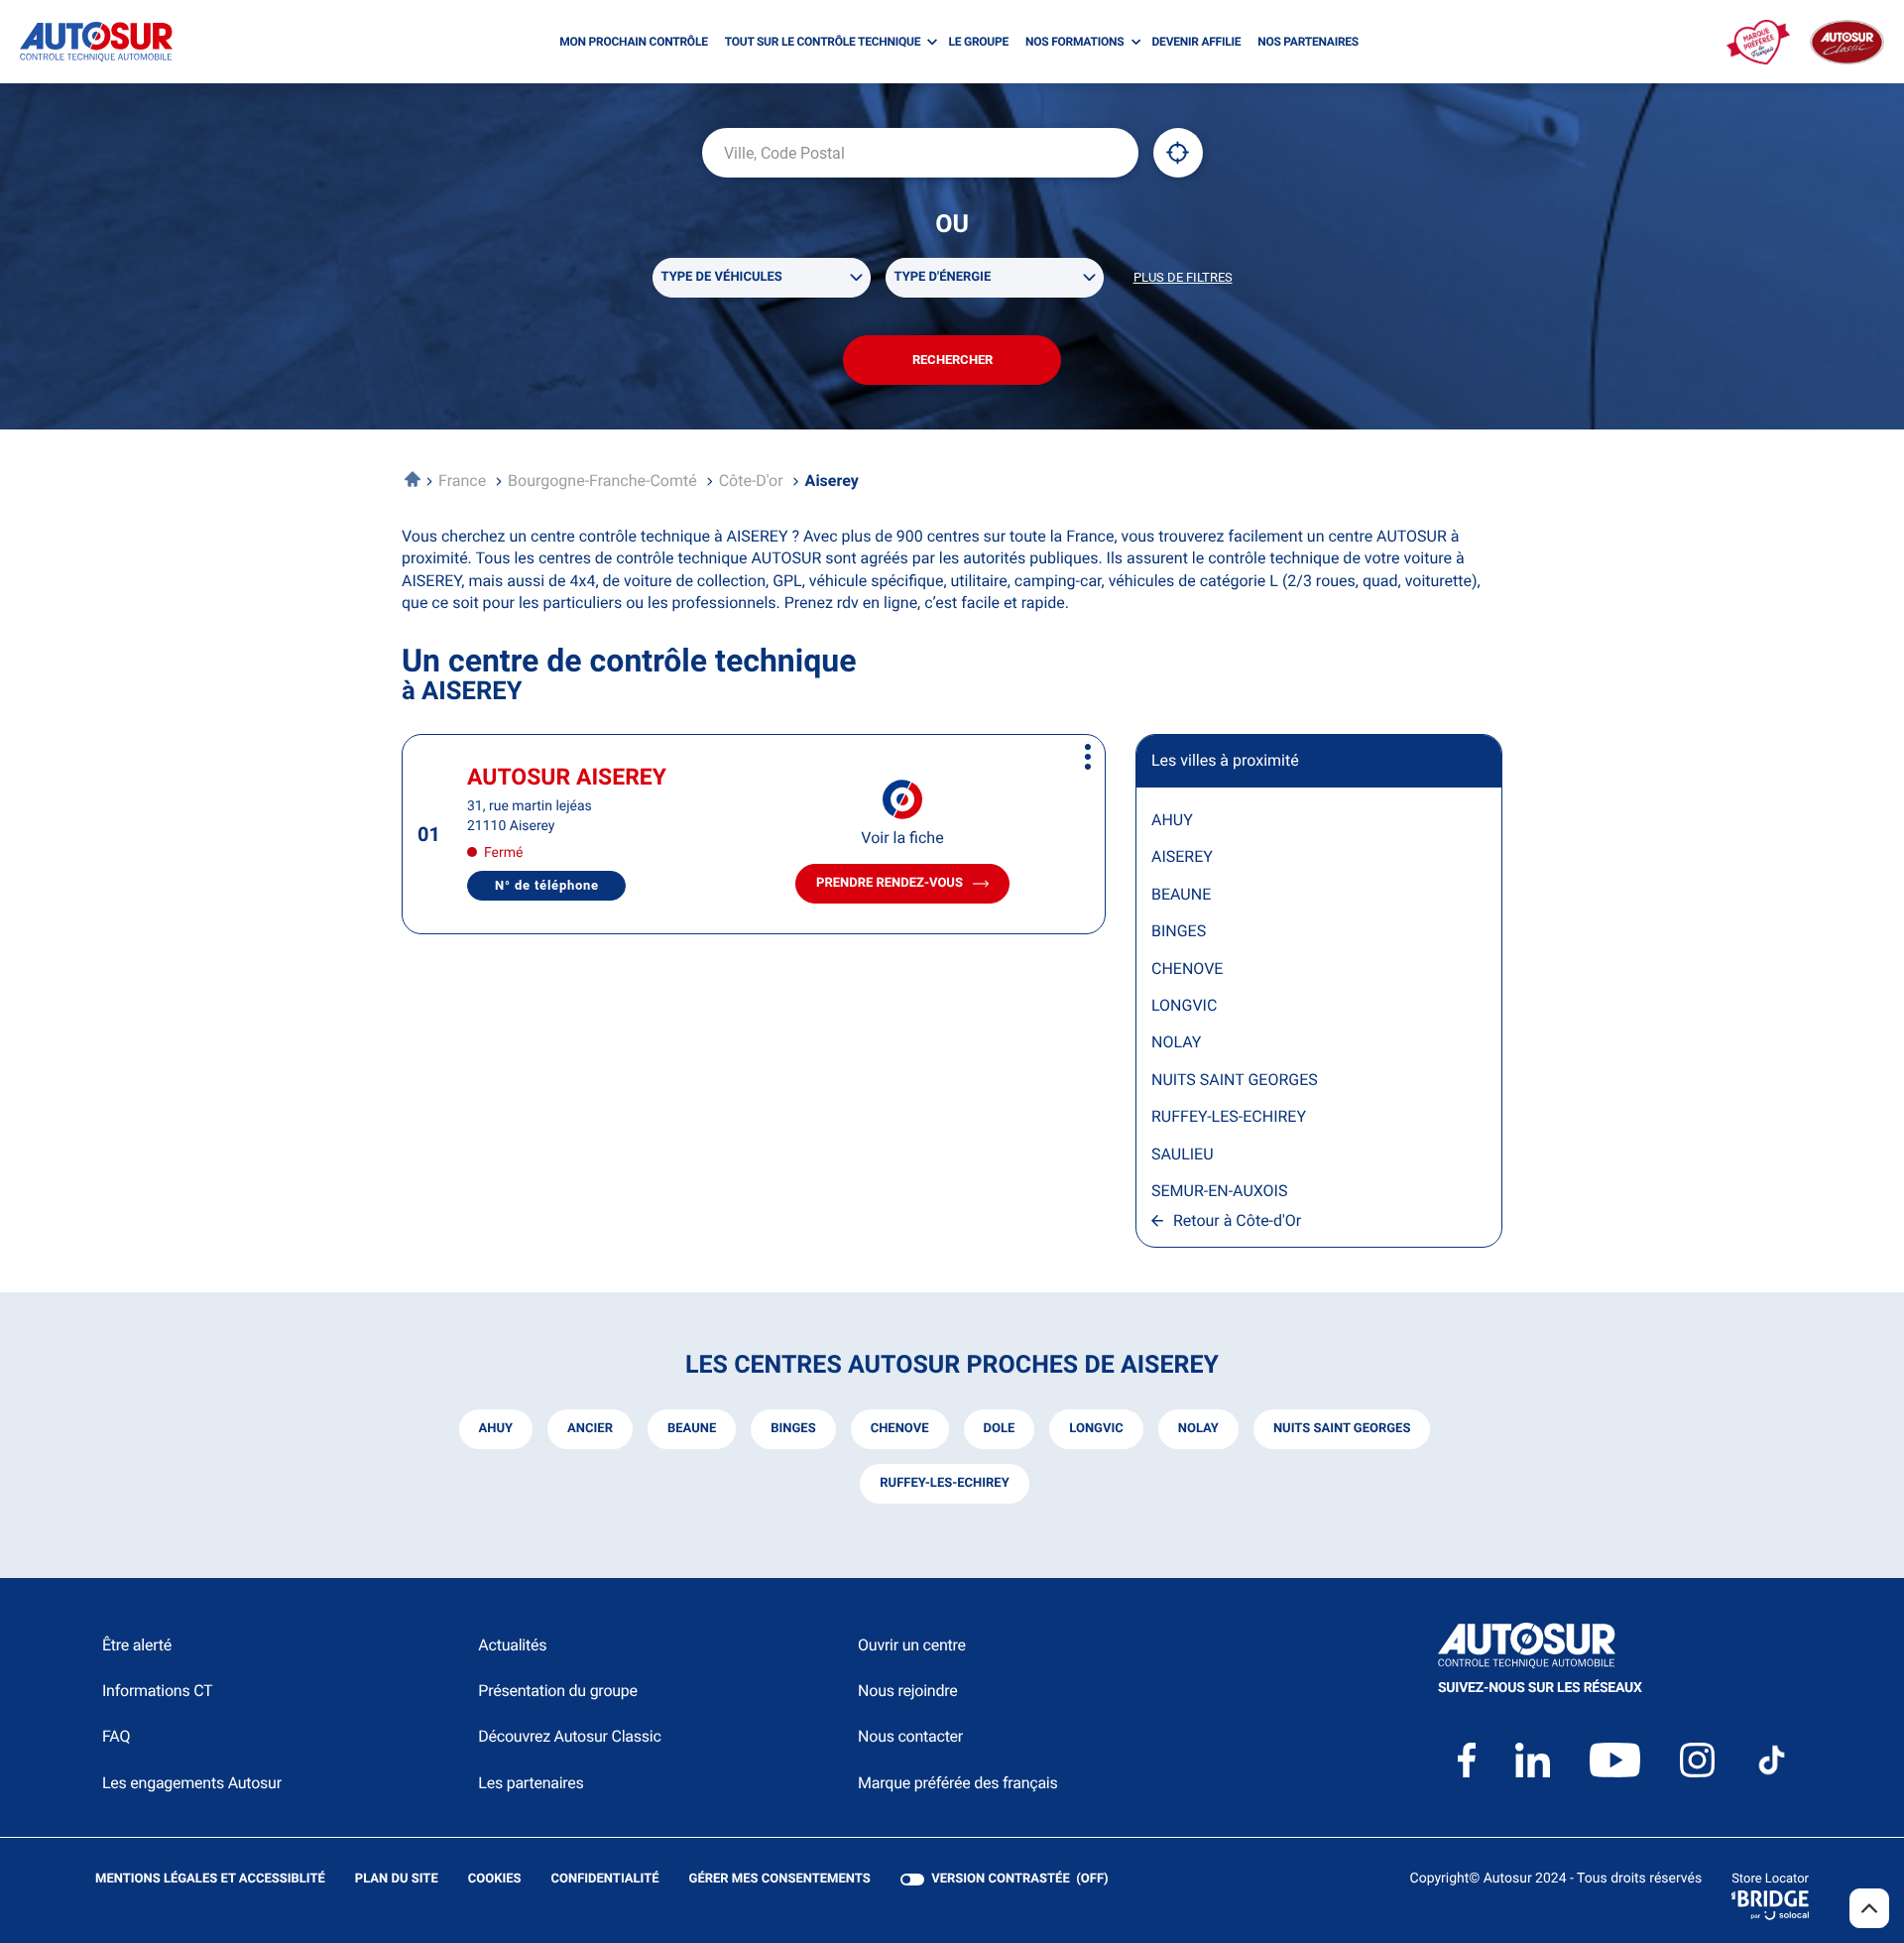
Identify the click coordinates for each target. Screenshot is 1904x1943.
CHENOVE (1187, 969)
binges (793, 1429)
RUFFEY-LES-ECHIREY (1229, 1116)
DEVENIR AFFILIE (1197, 42)
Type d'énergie (943, 277)
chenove (900, 1429)
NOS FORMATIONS (1074, 42)
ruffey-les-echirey (944, 1483)
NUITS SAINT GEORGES (1235, 1080)
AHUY (1172, 820)
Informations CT (157, 1691)
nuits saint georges (1342, 1429)
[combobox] (920, 153)
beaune (692, 1429)
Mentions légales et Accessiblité (210, 1880)
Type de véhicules (722, 277)
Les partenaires (531, 1783)
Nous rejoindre (907, 1691)
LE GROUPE (978, 42)
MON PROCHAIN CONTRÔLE (633, 42)
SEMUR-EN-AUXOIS (1219, 1191)
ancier (590, 1429)
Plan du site (397, 1879)
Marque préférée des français (957, 1783)
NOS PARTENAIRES (1308, 42)
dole (1000, 1429)
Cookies (495, 1880)
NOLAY (1176, 1042)
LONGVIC (1184, 1005)
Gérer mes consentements (780, 1879)
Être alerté (137, 1645)
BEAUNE (1181, 894)
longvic (1096, 1429)
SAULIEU (1183, 1154)
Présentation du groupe (558, 1691)
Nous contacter (910, 1736)
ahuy (496, 1429)
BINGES (1179, 931)
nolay (1198, 1429)
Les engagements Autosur (192, 1783)
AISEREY (1182, 856)
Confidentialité (605, 1880)
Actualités (512, 1645)
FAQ (116, 1736)
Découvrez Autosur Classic (569, 1736)
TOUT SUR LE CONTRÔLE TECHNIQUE (823, 42)
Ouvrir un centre (912, 1645)
